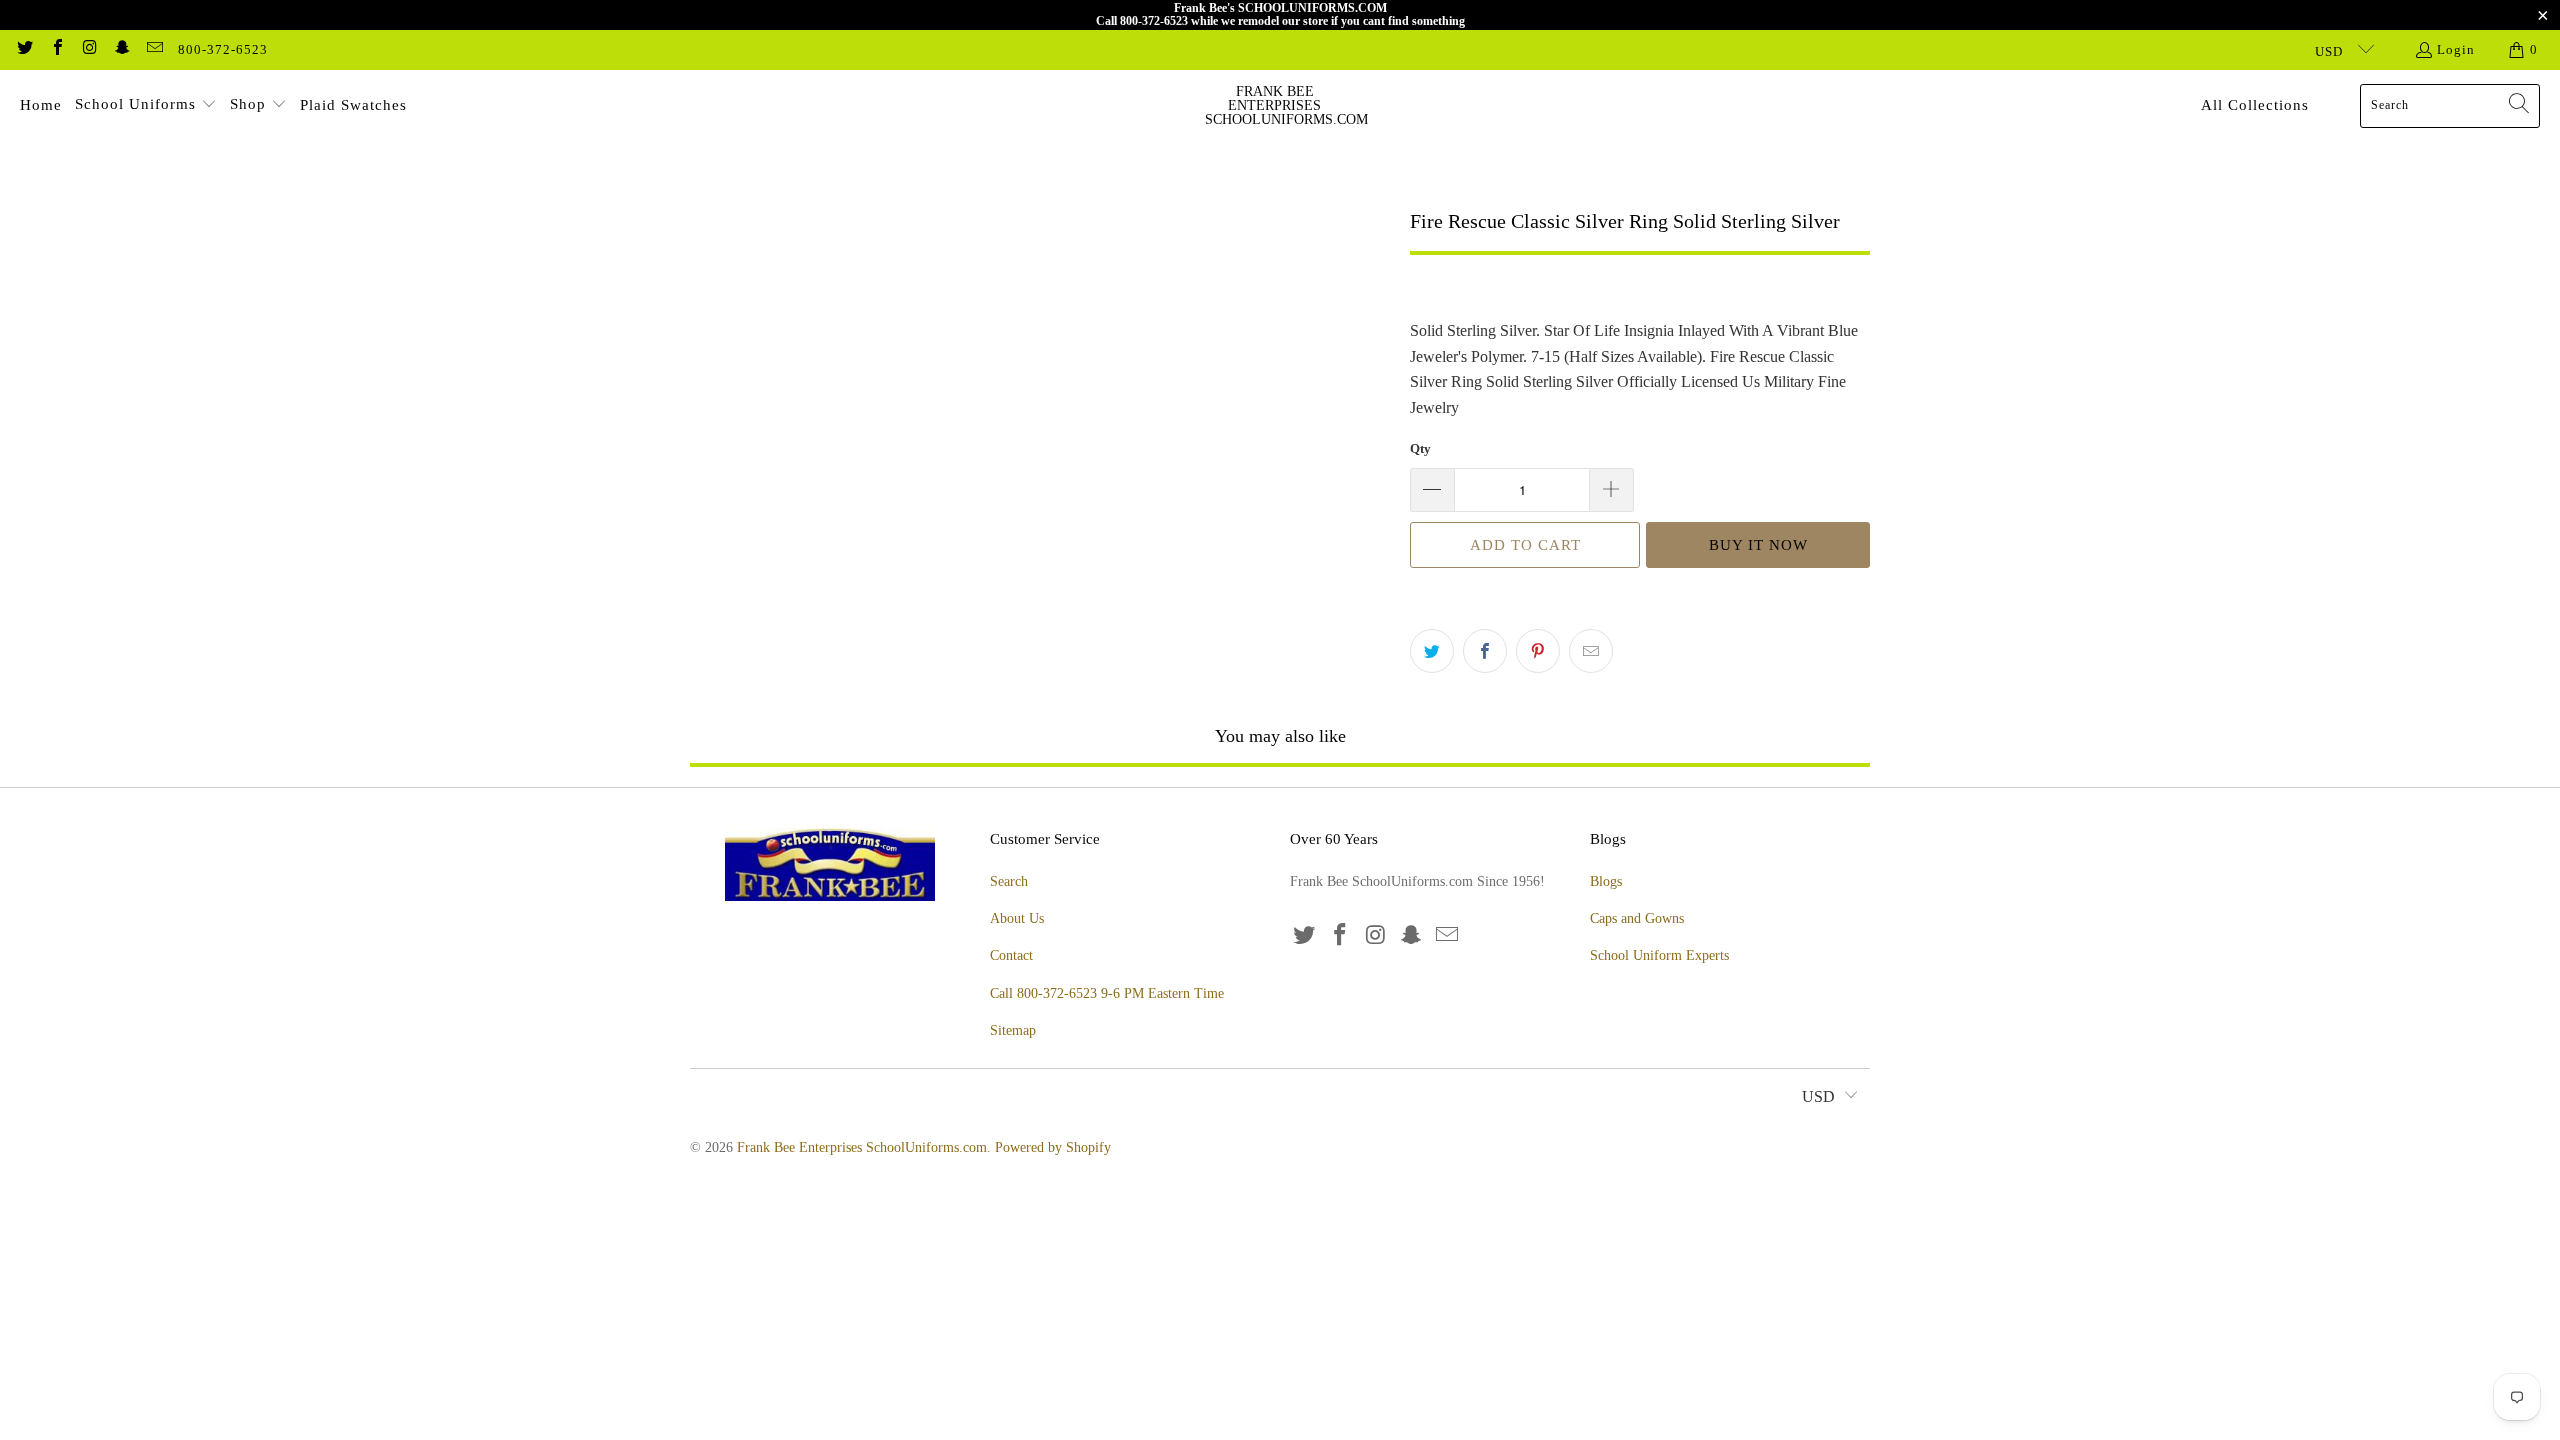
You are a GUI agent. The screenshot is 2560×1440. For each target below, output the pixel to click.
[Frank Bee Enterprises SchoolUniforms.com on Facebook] (56, 49)
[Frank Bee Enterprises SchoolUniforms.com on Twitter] (24, 49)
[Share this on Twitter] (1432, 651)
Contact (1011, 955)
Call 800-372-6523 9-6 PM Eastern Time (1107, 993)
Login (2456, 49)
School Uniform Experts (1659, 955)
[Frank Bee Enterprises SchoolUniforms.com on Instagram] (89, 49)
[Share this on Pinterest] (1538, 651)
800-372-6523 (223, 49)
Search (1009, 881)
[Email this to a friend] (1591, 651)
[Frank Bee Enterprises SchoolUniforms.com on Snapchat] (121, 49)
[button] (146, 106)
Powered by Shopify (1053, 1147)
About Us (1017, 918)
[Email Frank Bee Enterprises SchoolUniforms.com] (154, 49)
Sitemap (1013, 1030)
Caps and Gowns (1637, 918)
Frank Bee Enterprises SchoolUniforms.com (862, 1147)
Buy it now (1758, 545)
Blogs (1606, 881)
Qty (1420, 448)
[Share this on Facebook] (1485, 651)
